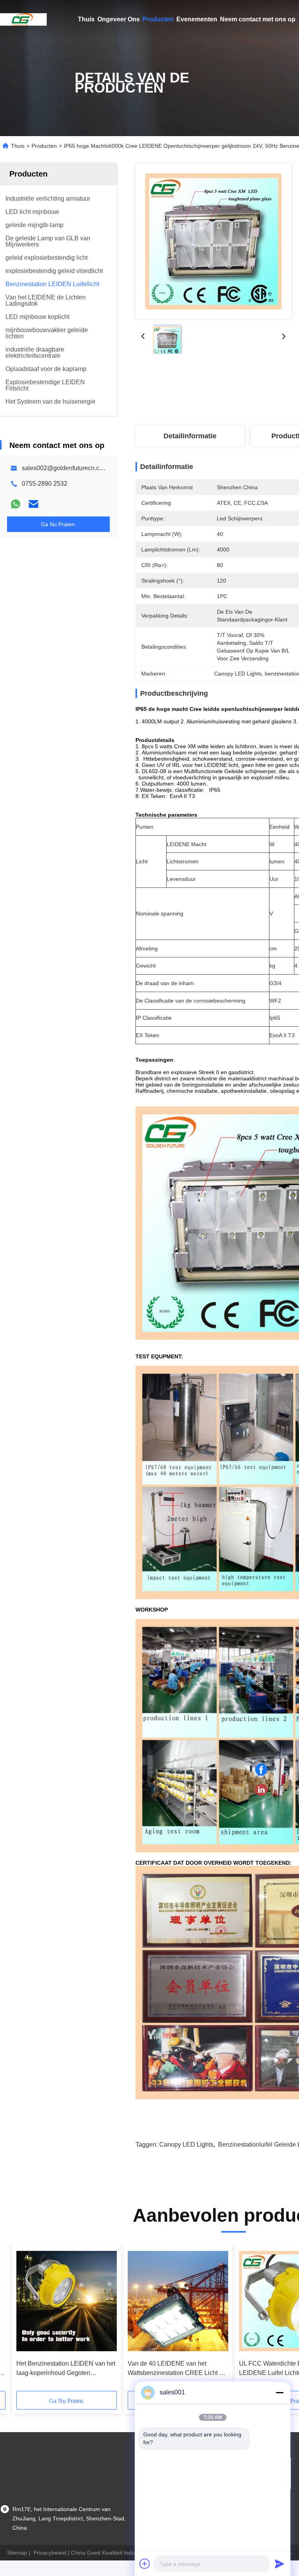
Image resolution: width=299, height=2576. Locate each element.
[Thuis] (23, 19)
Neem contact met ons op (258, 19)
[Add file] (145, 2564)
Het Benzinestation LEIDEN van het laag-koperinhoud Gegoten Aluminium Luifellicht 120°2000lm (66, 2369)
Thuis (86, 19)
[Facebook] (261, 1770)
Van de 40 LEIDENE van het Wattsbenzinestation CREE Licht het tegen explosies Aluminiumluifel (178, 2369)
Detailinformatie (190, 436)
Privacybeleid (50, 2553)
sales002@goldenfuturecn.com (65, 468)
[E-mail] (33, 504)
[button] (51, 2319)
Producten (158, 19)
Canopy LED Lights (186, 2145)
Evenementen (197, 19)
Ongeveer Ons (119, 19)
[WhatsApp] (16, 504)
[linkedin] (261, 1790)
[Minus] (280, 2392)
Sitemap (17, 2553)
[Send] (280, 2564)
